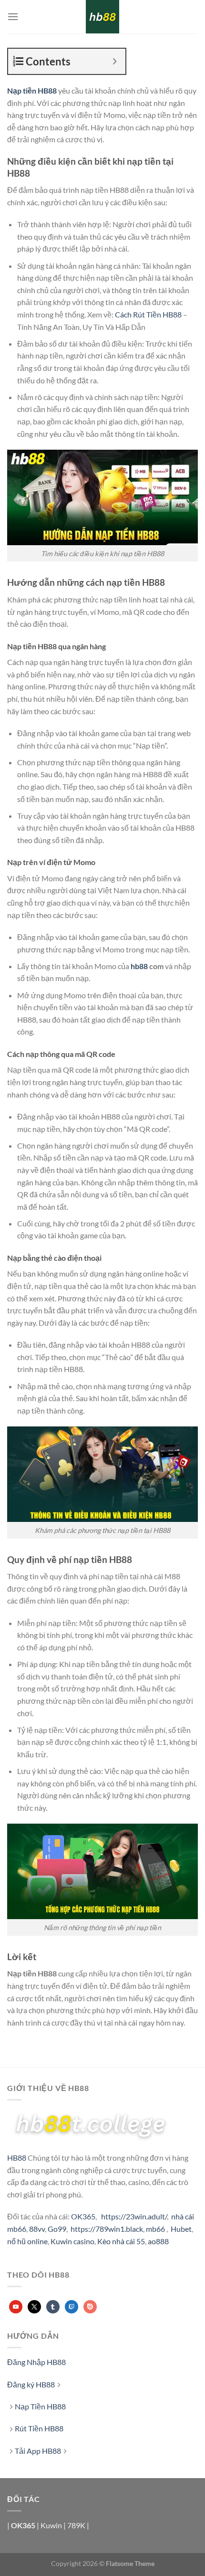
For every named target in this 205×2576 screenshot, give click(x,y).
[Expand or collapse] (115, 61)
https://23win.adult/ (134, 2216)
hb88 (139, 966)
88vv (37, 2229)
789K (76, 2525)
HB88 (17, 2158)
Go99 (57, 2229)
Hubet (181, 2229)
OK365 (83, 2216)
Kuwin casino (72, 2241)
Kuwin (51, 2525)
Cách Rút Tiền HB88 (148, 314)
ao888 (158, 2241)
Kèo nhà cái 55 (121, 2241)
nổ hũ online (27, 2241)
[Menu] (13, 16)
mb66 (155, 2229)
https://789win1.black (107, 2229)
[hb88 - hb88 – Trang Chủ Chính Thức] (102, 17)
